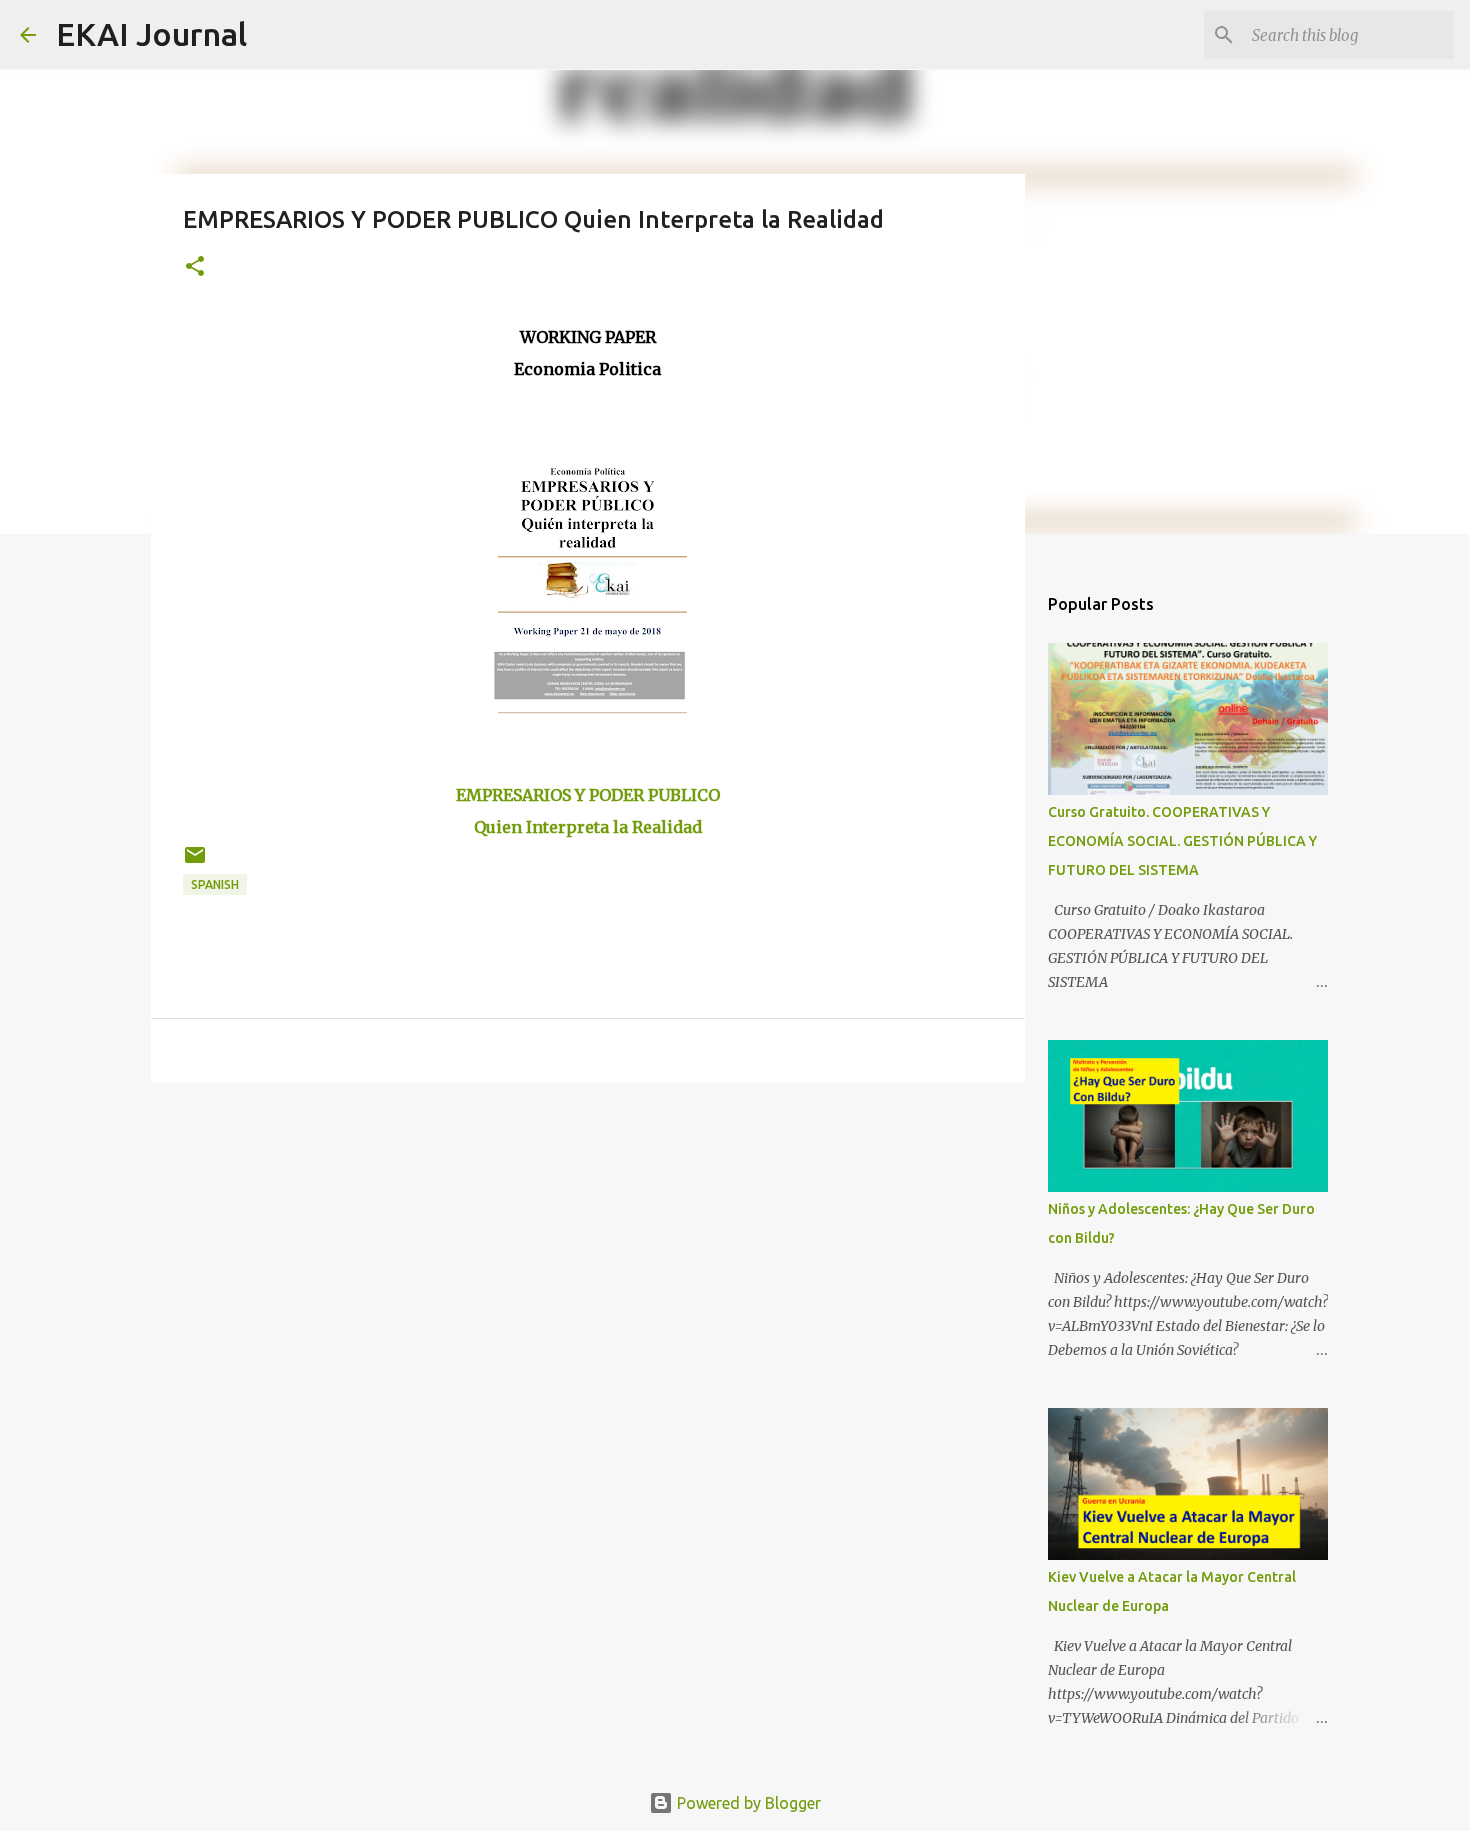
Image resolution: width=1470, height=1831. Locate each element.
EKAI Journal (151, 34)
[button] (195, 267)
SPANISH (215, 884)
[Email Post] (195, 862)
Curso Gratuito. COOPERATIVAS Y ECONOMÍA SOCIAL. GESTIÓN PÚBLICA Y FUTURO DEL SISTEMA (1182, 841)
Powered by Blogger (747, 1803)
